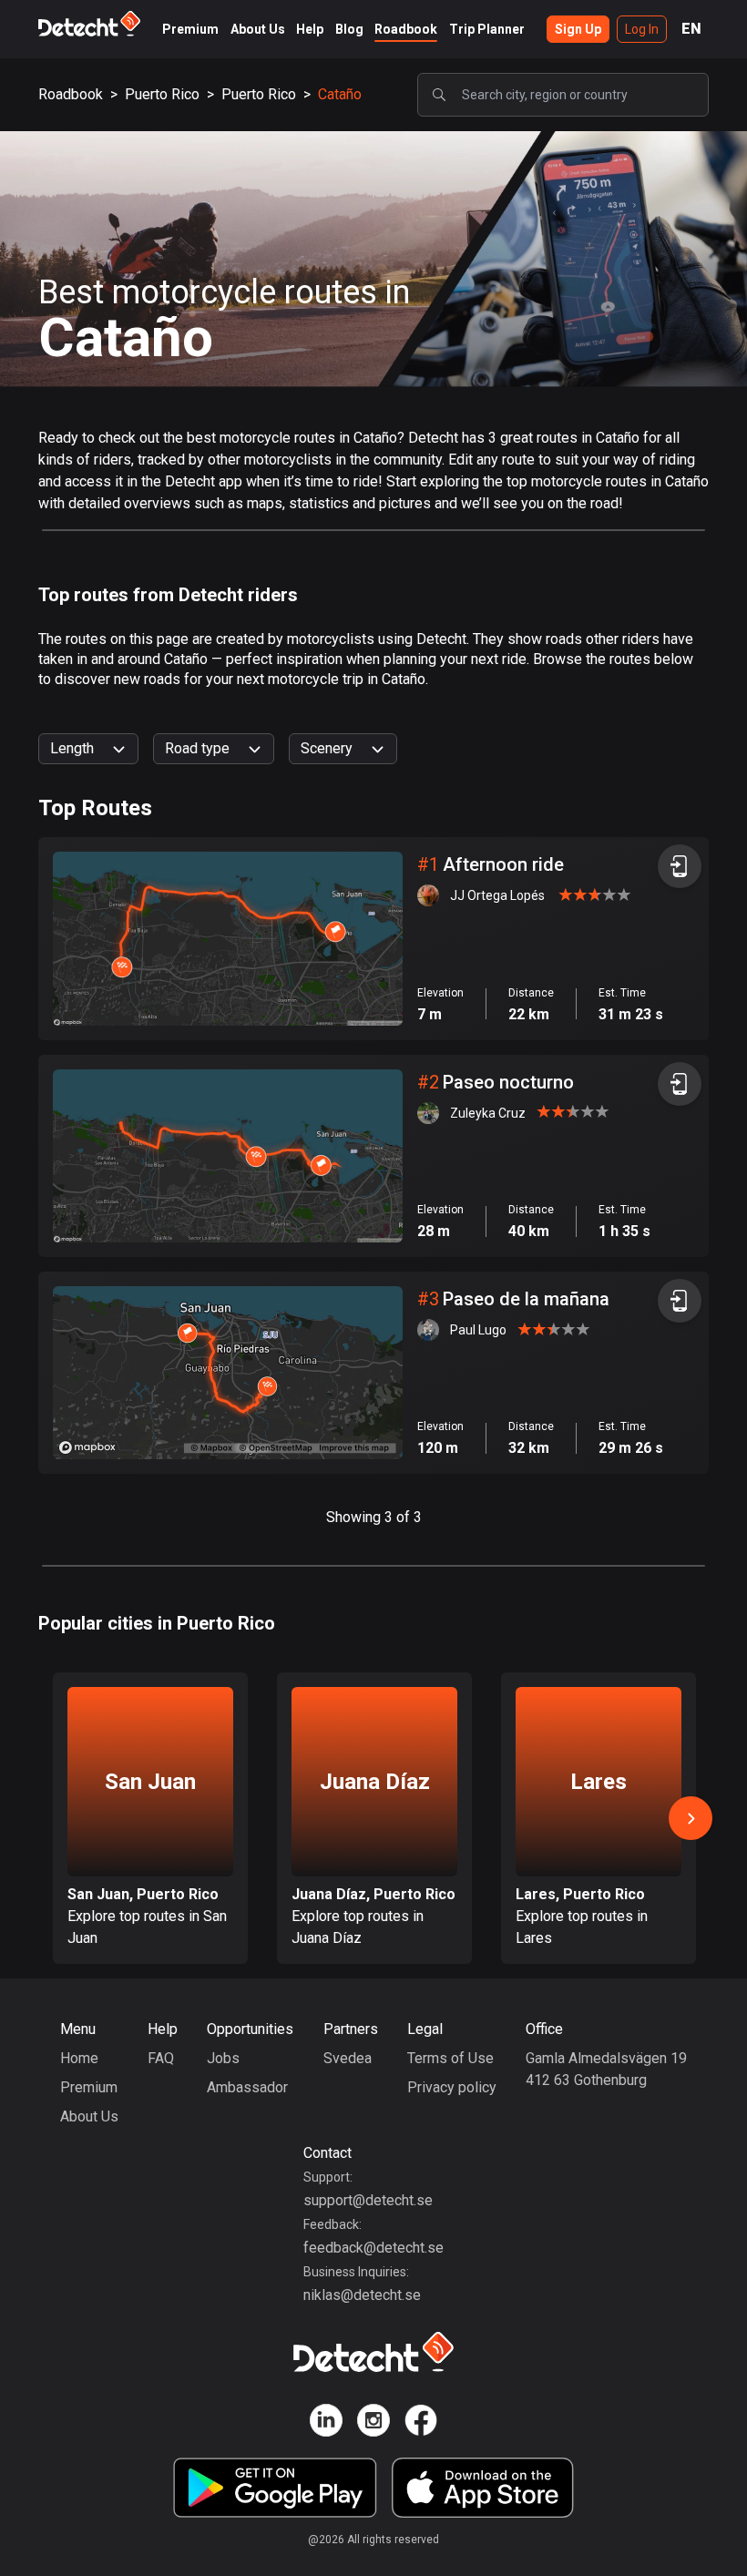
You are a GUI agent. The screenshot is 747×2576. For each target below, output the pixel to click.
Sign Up (578, 29)
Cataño (340, 94)
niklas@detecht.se (362, 2295)
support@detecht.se (368, 2200)
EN (691, 29)
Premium (190, 29)
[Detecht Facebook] (421, 2423)
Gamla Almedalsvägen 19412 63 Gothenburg (606, 2069)
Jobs (223, 2058)
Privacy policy (452, 2087)
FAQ (161, 2058)
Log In (642, 29)
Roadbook (406, 29)
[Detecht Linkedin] (326, 2423)
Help (310, 29)
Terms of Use (450, 2058)
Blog (349, 29)
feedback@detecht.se (373, 2248)
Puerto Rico (162, 94)
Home (79, 2058)
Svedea (348, 2058)
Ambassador (247, 2087)
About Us (258, 29)
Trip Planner (487, 29)
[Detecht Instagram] (373, 2423)
